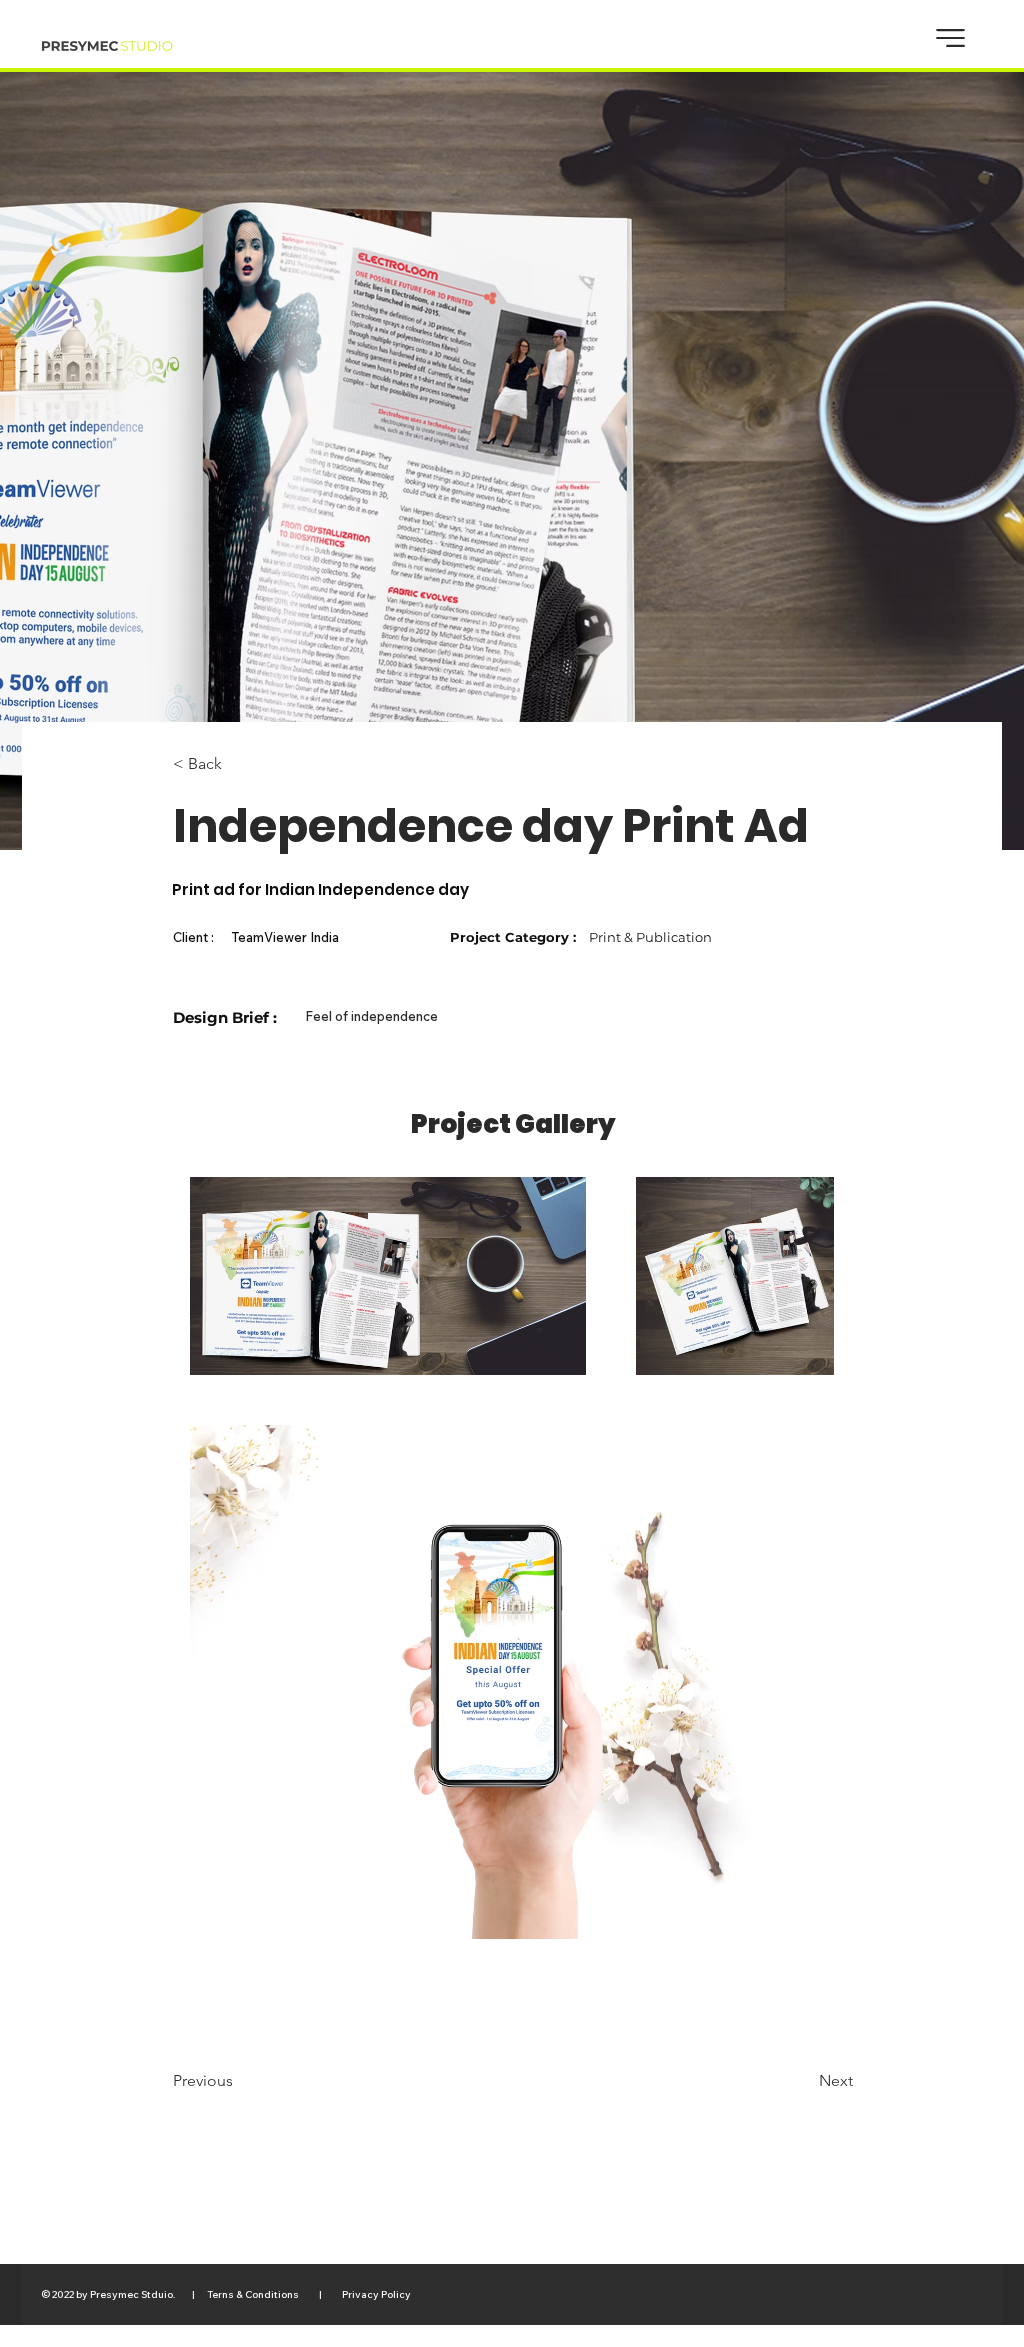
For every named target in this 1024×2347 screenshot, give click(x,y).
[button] (950, 38)
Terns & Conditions (254, 2294)
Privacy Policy (374, 2294)
